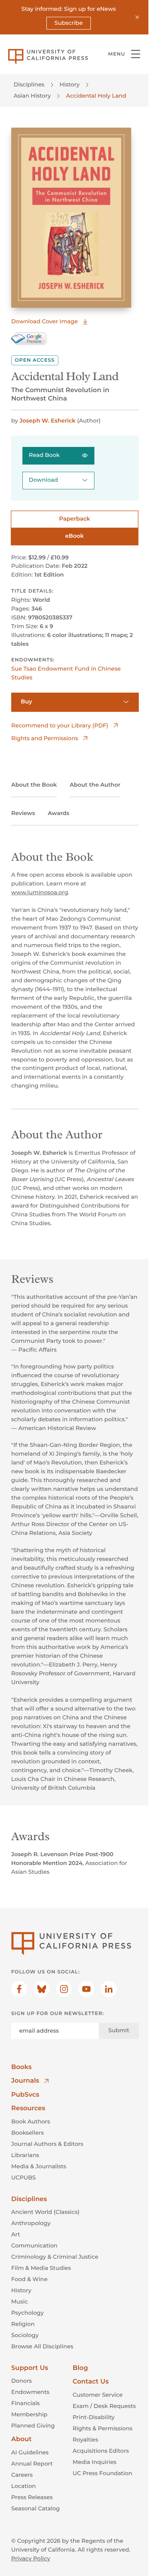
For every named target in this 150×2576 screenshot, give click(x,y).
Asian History (32, 96)
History (70, 84)
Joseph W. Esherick (48, 421)
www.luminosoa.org (40, 892)
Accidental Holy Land (96, 96)
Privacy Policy (31, 2558)
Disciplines (29, 84)
